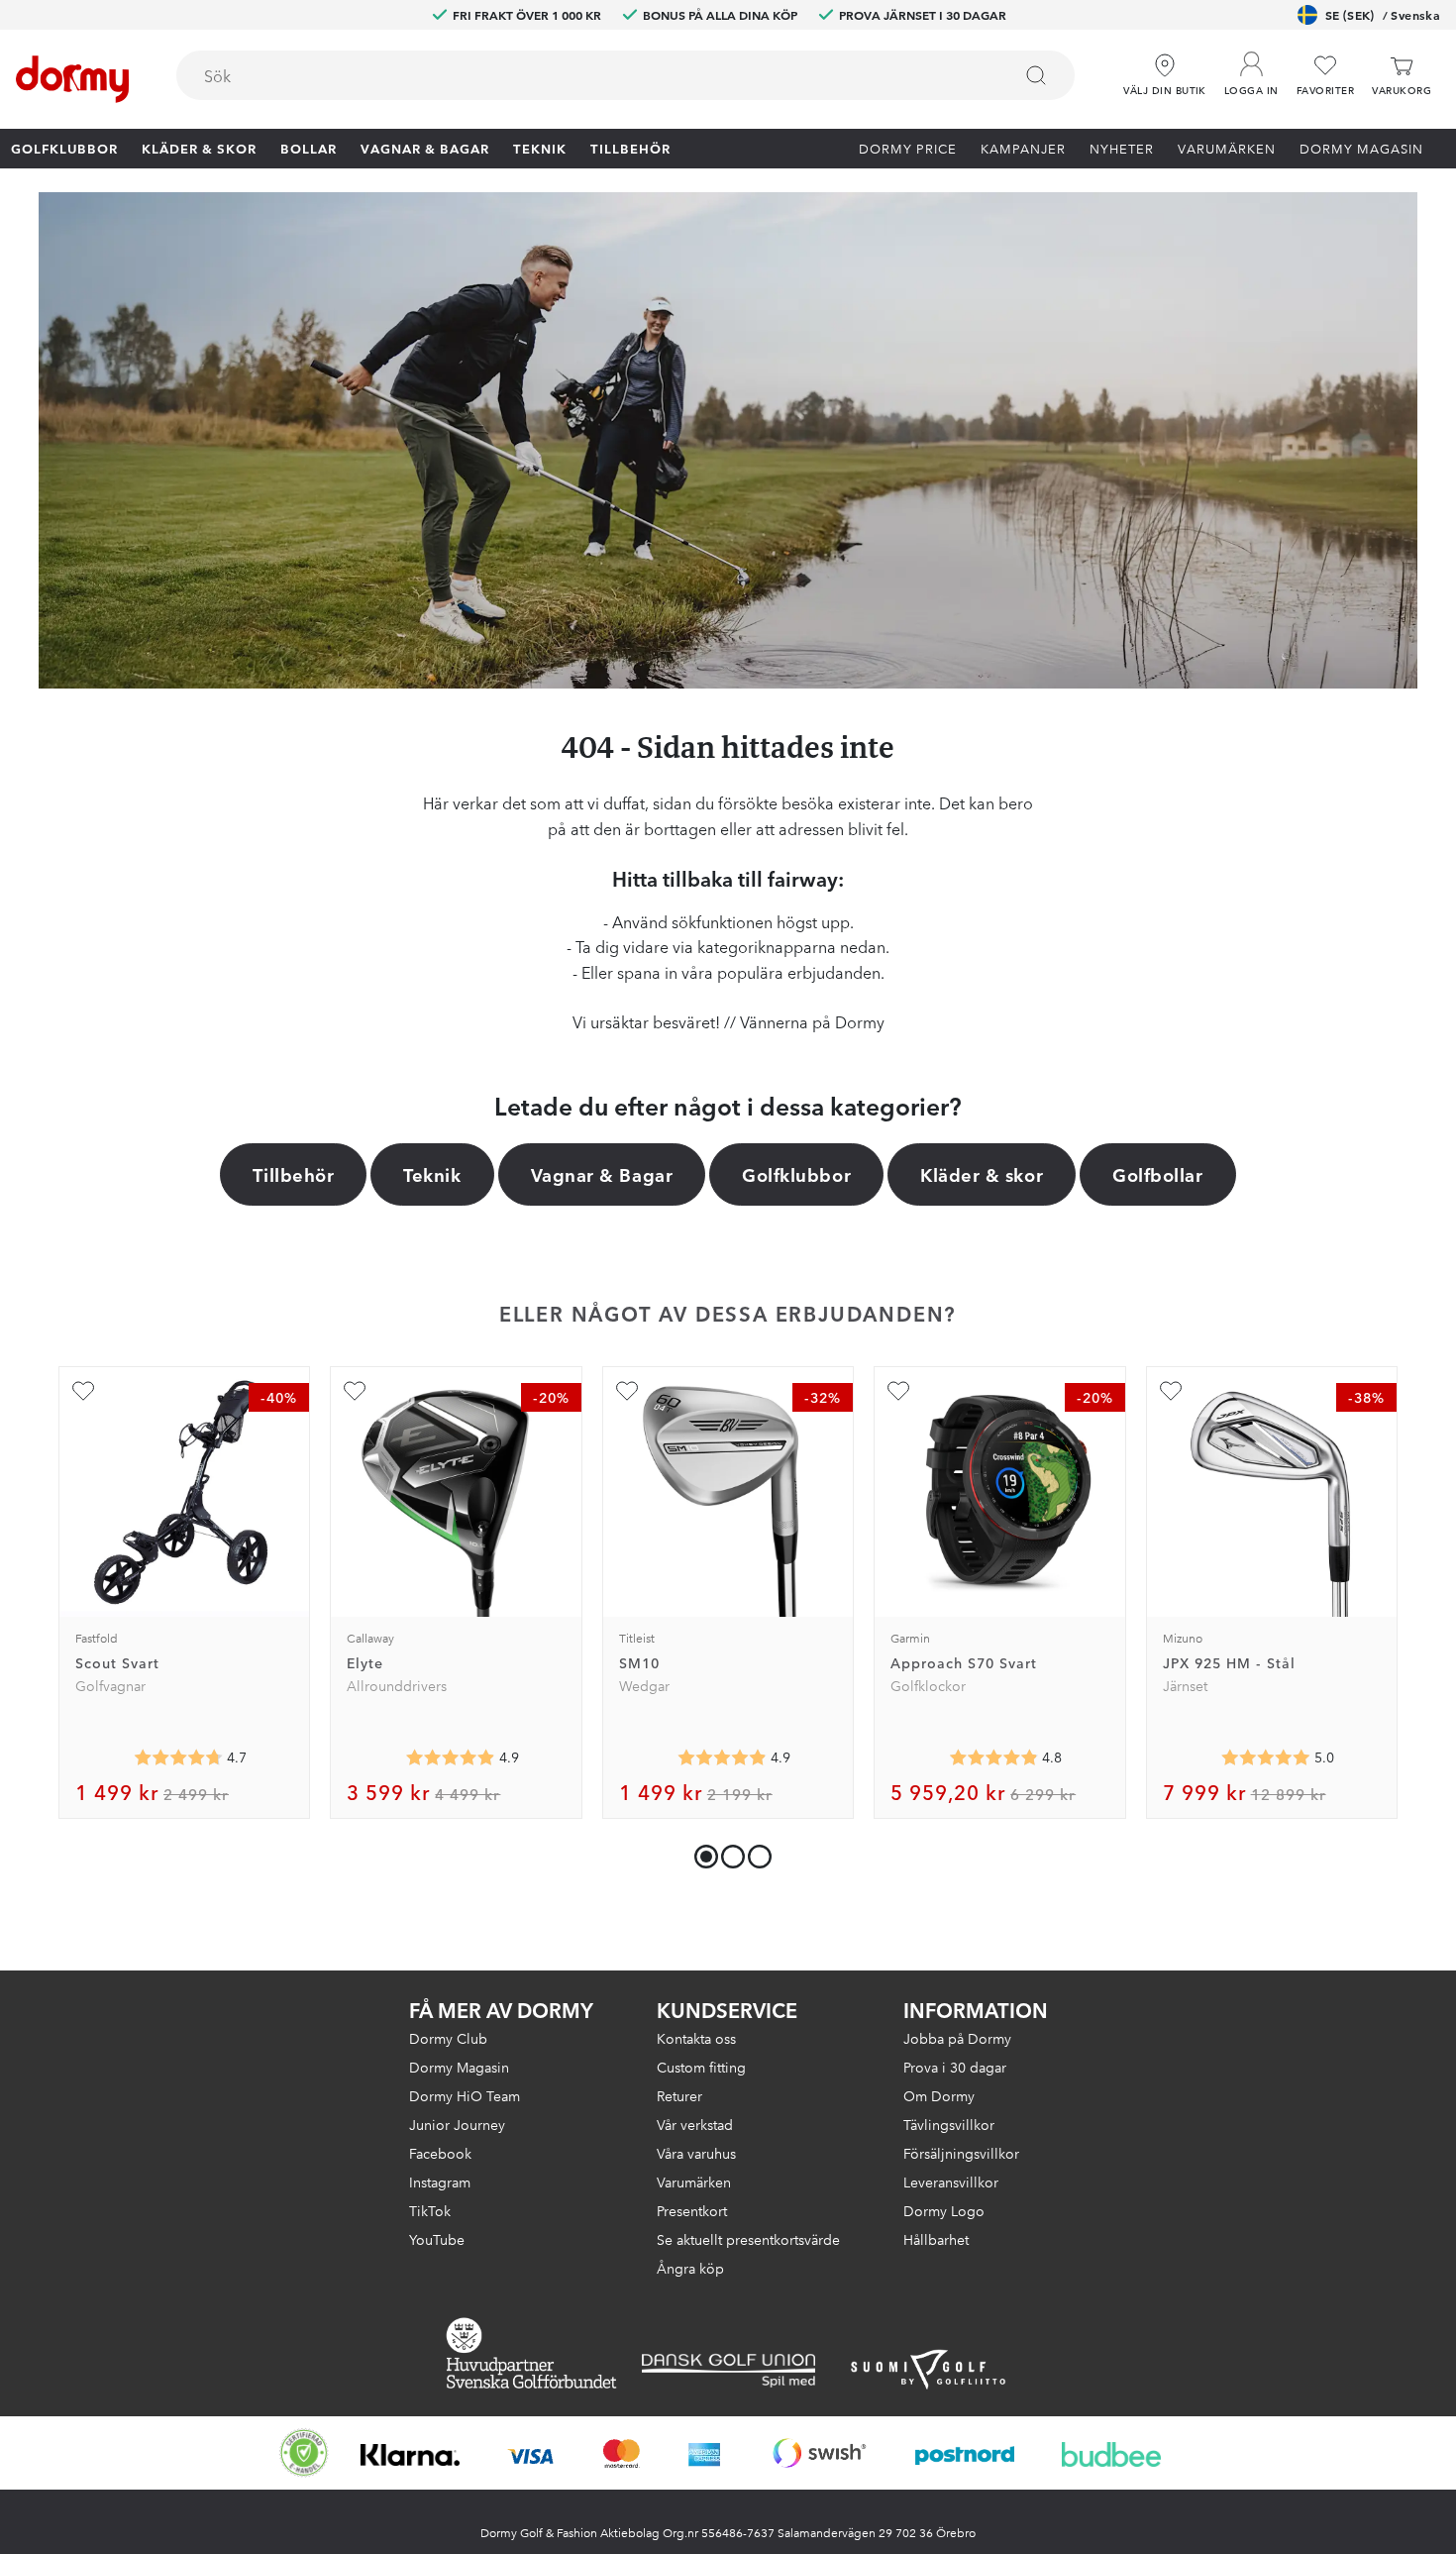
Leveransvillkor (951, 2182)
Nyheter (1122, 148)
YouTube (437, 2239)
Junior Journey (457, 2124)
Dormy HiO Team (465, 2095)
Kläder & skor (199, 148)
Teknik (540, 148)
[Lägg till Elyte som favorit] (355, 1391)
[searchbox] (580, 75)
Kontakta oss (696, 2038)
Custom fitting (701, 2067)
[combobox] (625, 75)
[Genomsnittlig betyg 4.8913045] (451, 1757)
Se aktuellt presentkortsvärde (748, 2239)
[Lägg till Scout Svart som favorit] (83, 1391)
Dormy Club (448, 2038)
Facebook (440, 2153)
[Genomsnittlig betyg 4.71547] (178, 1757)
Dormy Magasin (1361, 148)
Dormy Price (908, 148)
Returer (679, 2095)
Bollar (309, 148)
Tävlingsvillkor (949, 2124)
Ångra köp (690, 2268)
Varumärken (1227, 148)
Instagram (440, 2182)
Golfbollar (1157, 1174)
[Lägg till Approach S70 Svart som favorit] (898, 1391)
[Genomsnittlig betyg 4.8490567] (993, 1757)
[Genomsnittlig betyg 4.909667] (722, 1757)
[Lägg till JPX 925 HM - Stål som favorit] (1171, 1391)
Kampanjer (1023, 148)
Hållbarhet (936, 2239)
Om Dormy (939, 2095)
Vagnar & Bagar (425, 148)
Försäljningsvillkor (961, 2153)
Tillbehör (630, 148)
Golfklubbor (64, 148)
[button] (1251, 68)
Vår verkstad (695, 2124)
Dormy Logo (944, 2210)
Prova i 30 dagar (955, 2067)
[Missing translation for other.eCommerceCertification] (304, 2453)
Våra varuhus (696, 2153)
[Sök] (1036, 75)
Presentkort (692, 2210)
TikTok (430, 2210)
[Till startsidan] (72, 79)
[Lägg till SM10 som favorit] (627, 1391)
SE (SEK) (1383, 14)
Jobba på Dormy (957, 2038)
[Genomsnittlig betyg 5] (1266, 1757)
